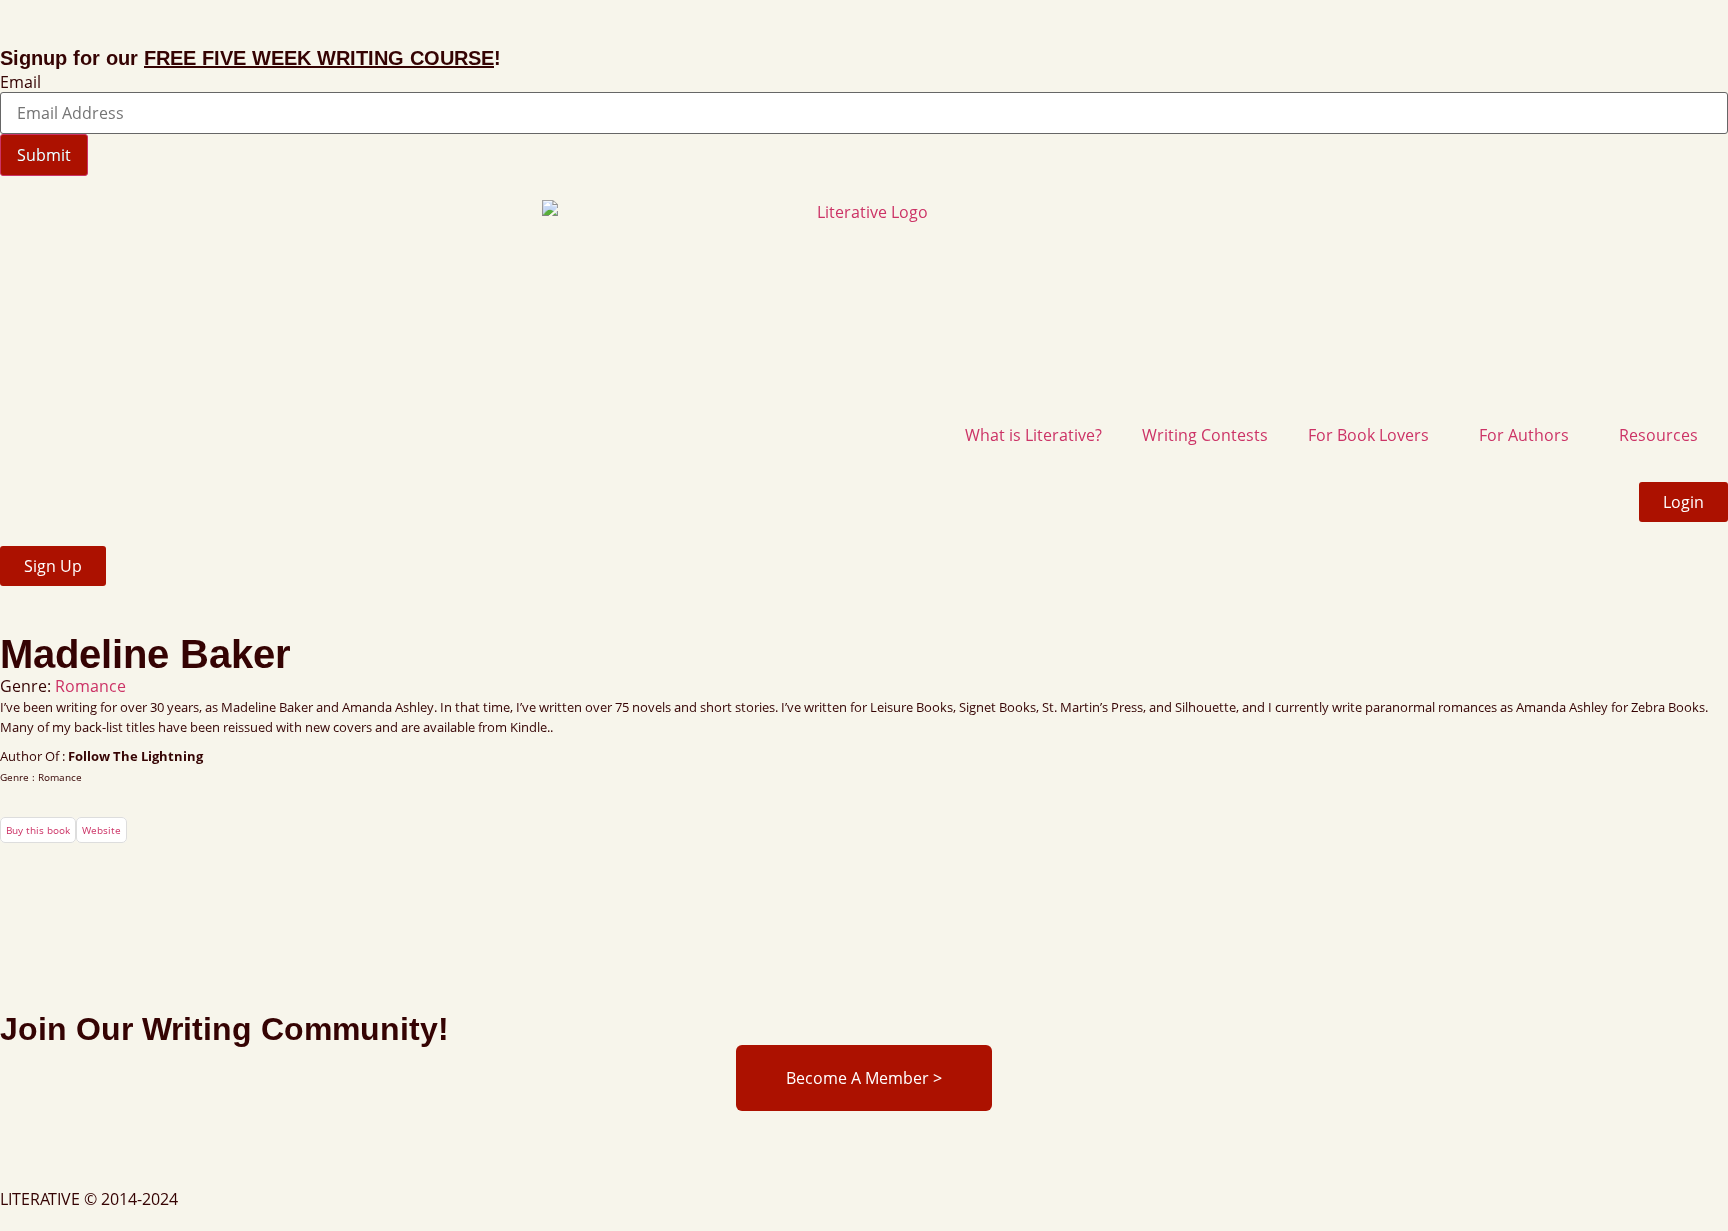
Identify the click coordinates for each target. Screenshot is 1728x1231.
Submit (44, 155)
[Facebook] (25, 1160)
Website (101, 830)
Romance (90, 686)
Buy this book (38, 830)
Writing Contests (1205, 435)
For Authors (1524, 435)
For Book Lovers (1368, 435)
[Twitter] (79, 1160)
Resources (1658, 435)
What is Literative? (1033, 435)
